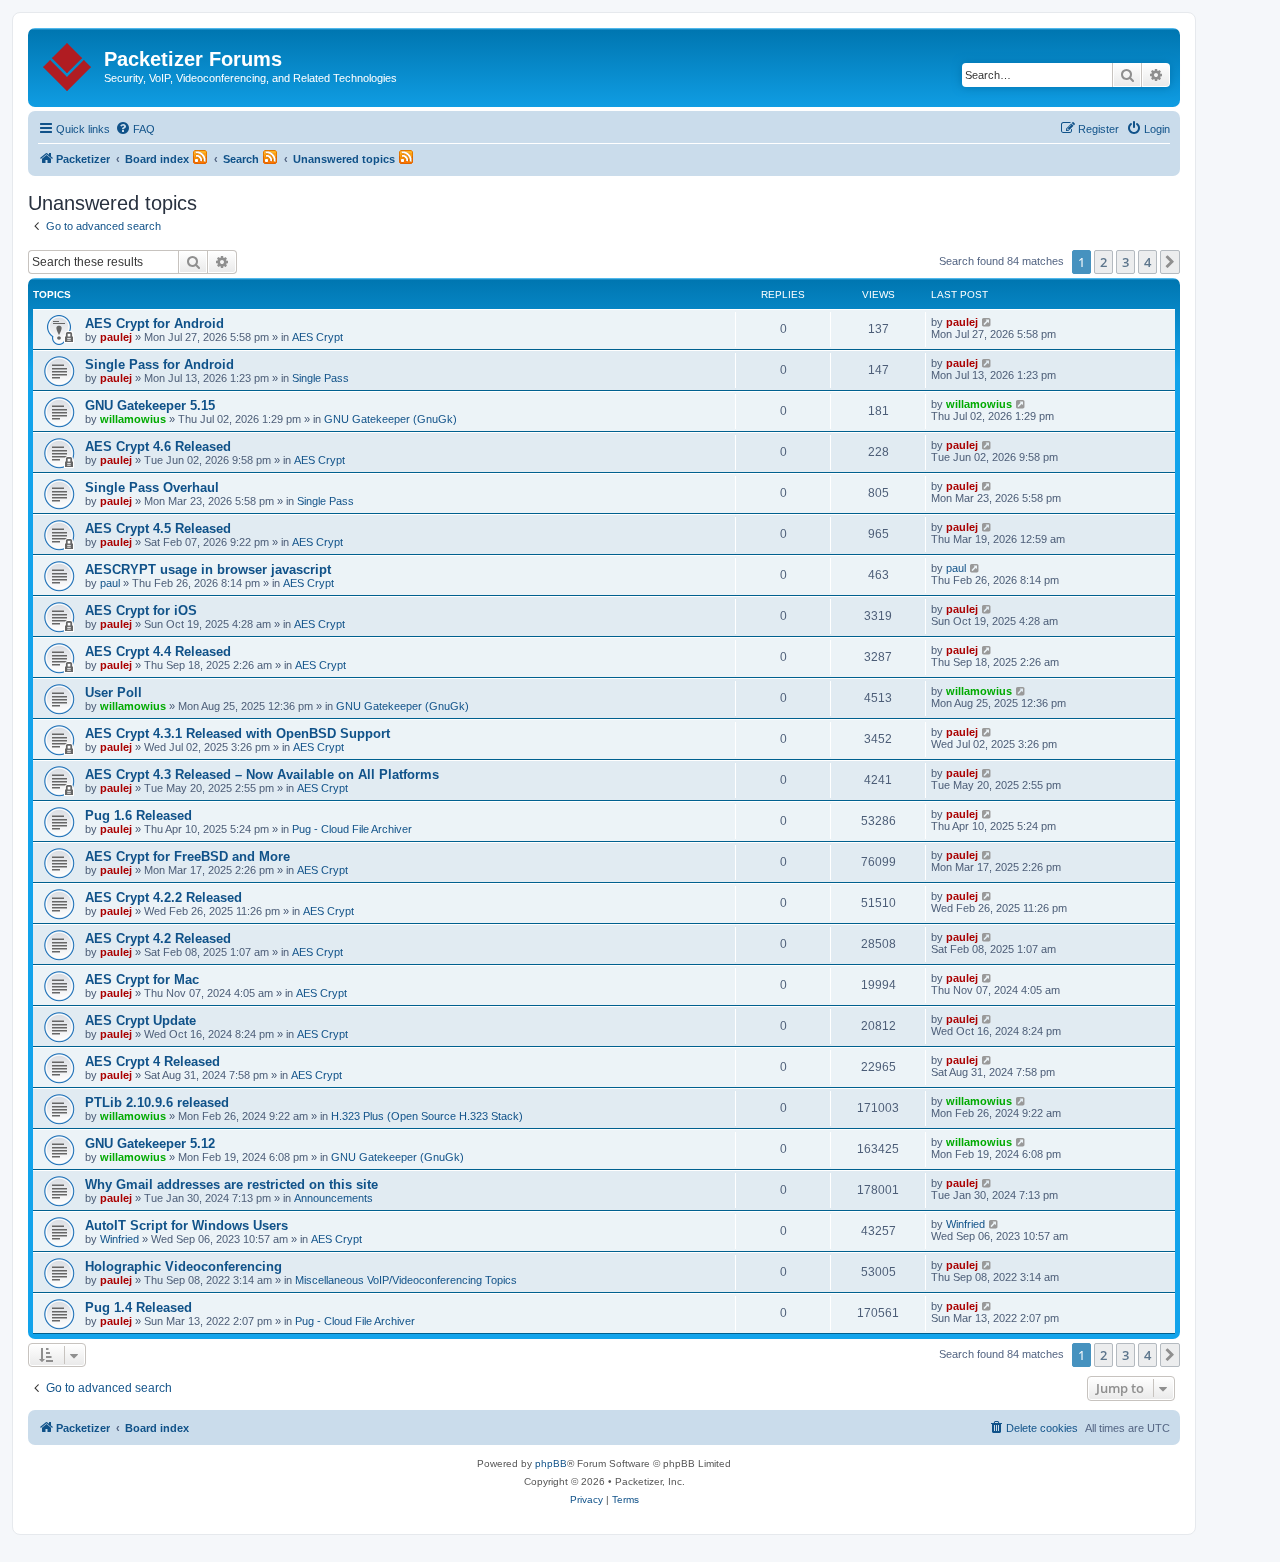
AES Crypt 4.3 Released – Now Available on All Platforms (262, 774)
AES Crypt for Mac (142, 979)
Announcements (333, 1198)
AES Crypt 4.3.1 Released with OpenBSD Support (237, 733)
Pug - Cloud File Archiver (352, 829)
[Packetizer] (68, 63)
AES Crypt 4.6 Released (158, 446)
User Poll (113, 692)
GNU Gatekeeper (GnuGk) (390, 419)
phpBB (551, 1463)
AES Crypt (317, 337)
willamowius (133, 419)
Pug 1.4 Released (138, 1307)
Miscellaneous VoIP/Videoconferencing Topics (406, 1280)
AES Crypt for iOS (141, 610)
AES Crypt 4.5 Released (158, 528)
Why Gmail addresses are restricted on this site (231, 1184)
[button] (1170, 262)
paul (110, 583)
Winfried (119, 1239)
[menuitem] (135, 129)
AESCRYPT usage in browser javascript (208, 569)
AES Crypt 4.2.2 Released (163, 897)
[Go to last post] (987, 322)
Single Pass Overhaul (152, 487)
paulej (116, 337)
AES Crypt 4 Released (152, 1061)
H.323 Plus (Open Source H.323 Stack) (427, 1116)
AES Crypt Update (140, 1020)
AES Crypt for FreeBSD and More (187, 856)
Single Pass (320, 378)
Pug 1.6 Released (138, 815)
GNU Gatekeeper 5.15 (150, 405)
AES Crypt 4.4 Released (158, 651)
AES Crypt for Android (154, 323)
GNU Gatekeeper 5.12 (150, 1143)
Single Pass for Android (159, 364)
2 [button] (1103, 262)
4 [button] (1147, 262)
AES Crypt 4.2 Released (158, 938)
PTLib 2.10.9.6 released (157, 1102)
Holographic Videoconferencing (183, 1266)
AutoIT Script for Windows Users (186, 1225)
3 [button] (1125, 262)
